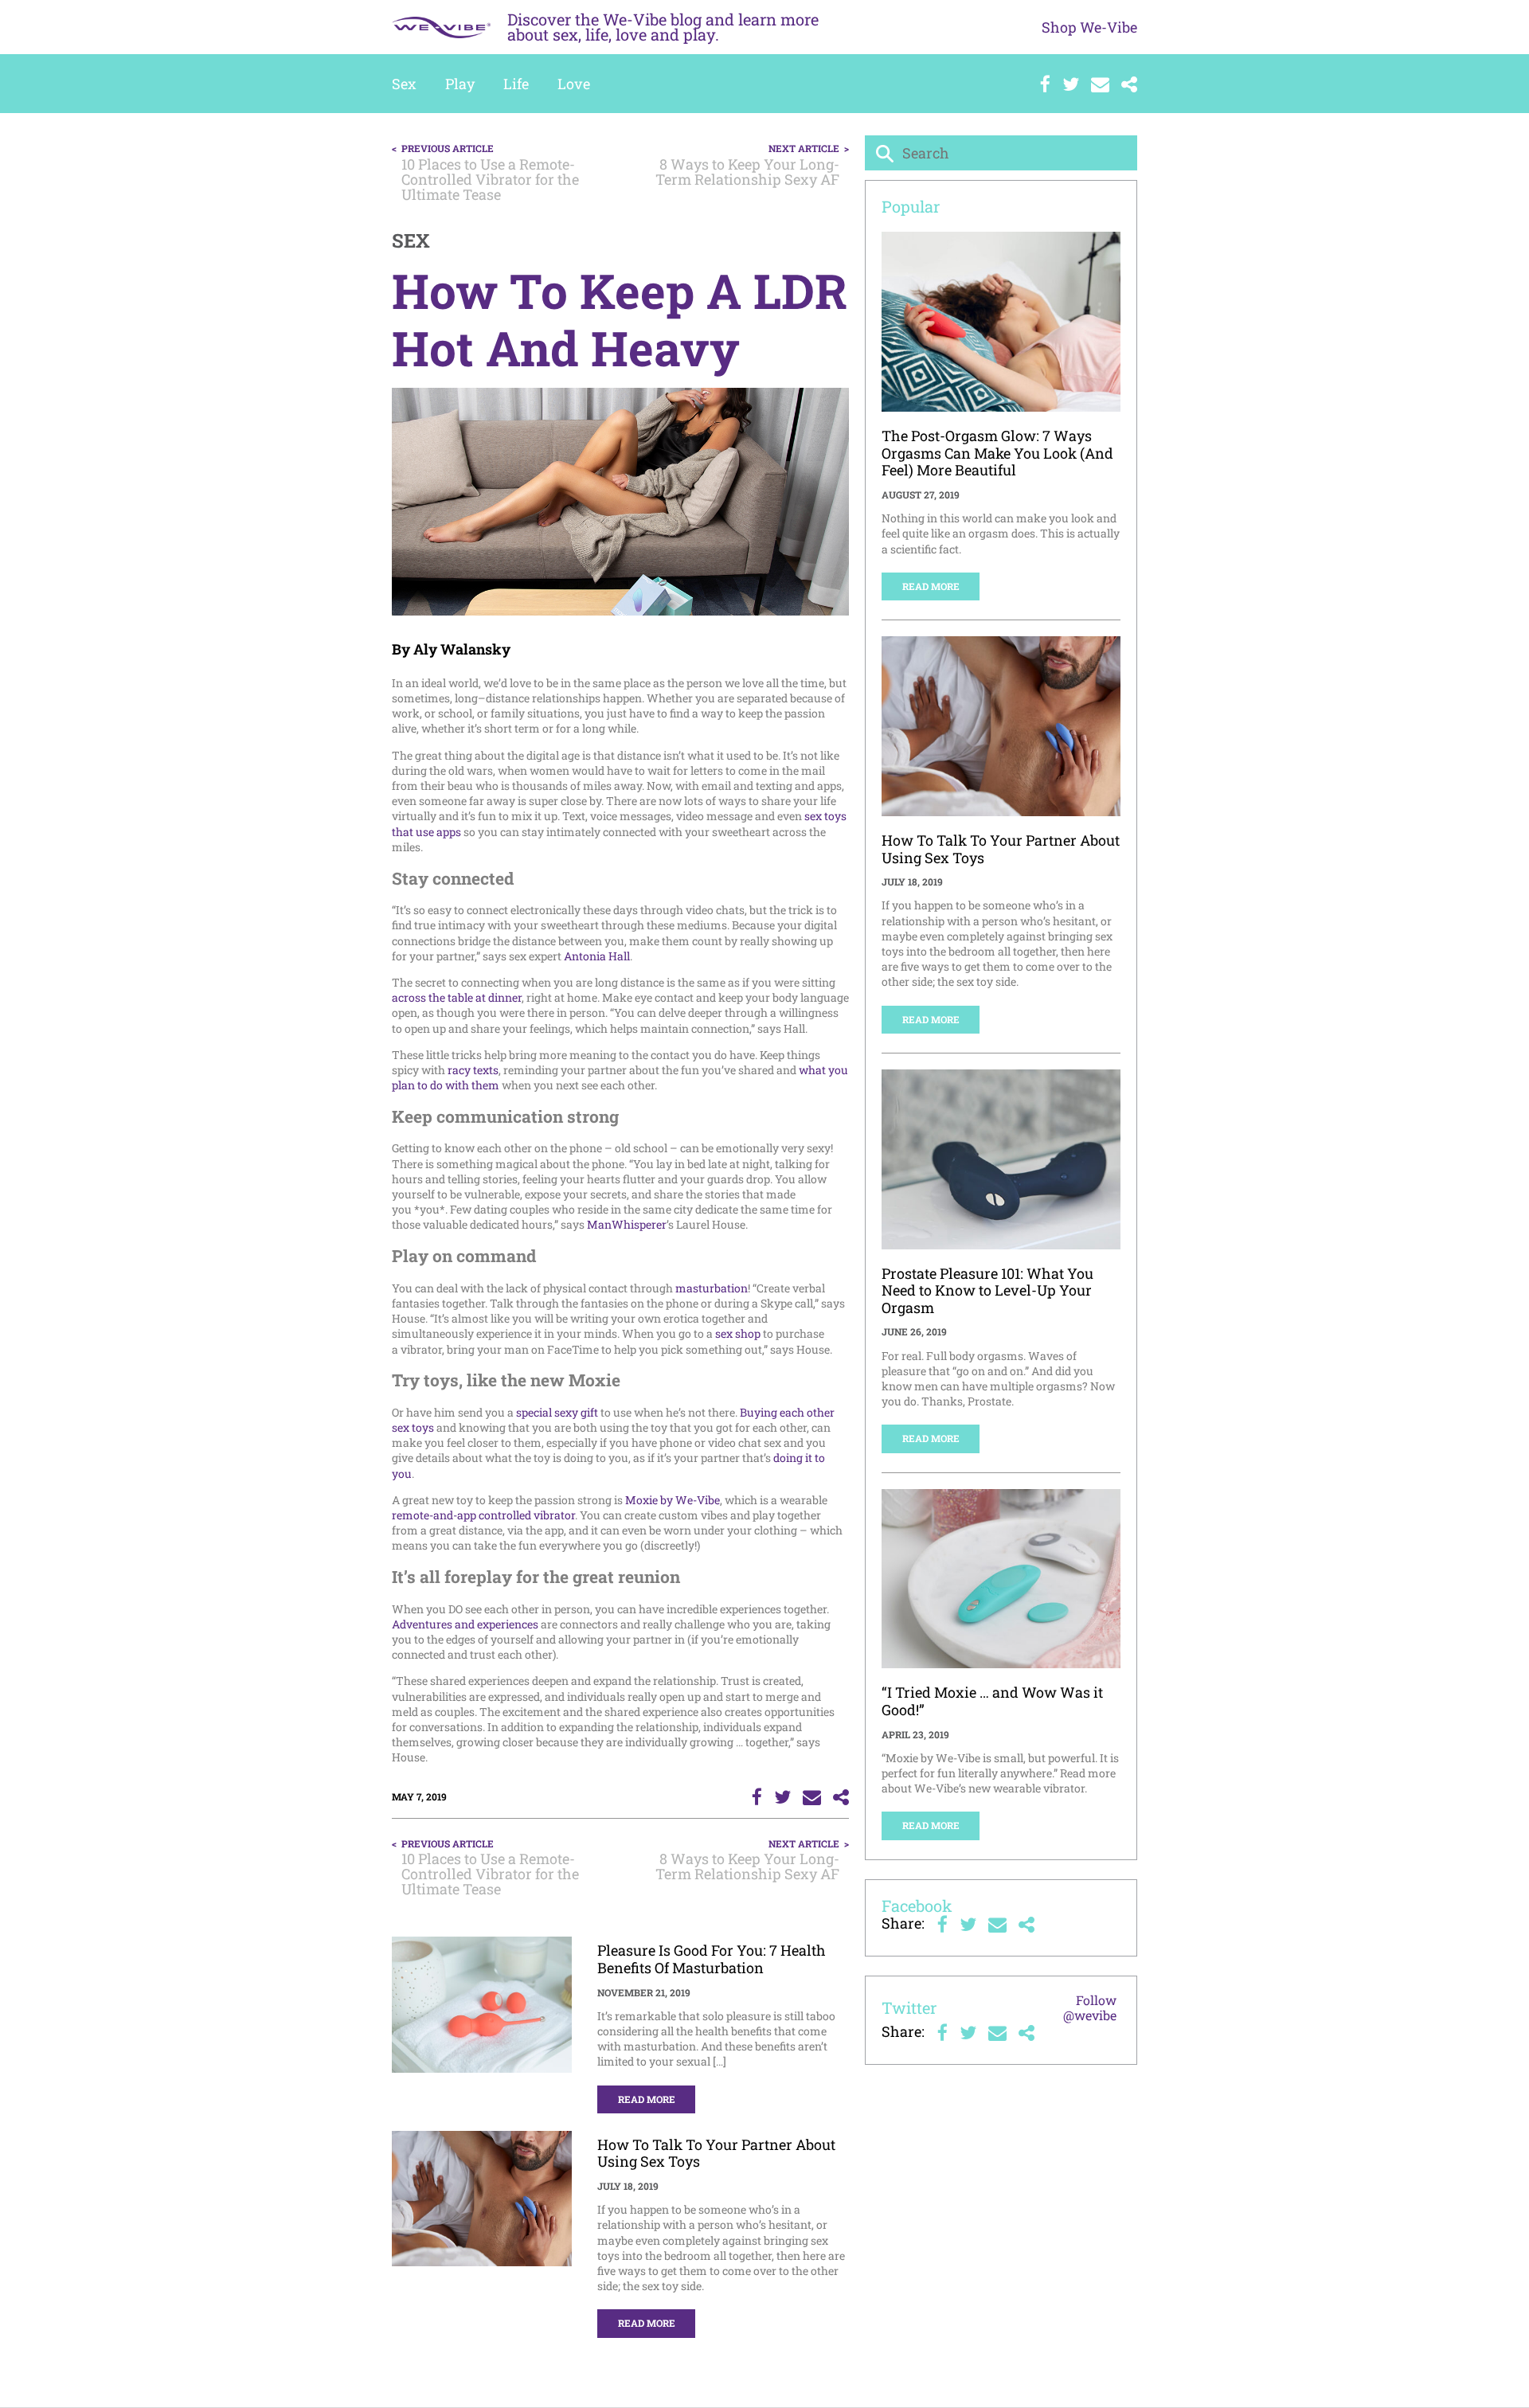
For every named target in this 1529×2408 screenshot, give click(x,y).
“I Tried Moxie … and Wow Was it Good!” (992, 1701)
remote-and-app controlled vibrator (483, 1515)
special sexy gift (557, 1412)
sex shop (738, 1333)
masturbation (712, 1288)
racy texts (473, 1070)
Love (574, 84)
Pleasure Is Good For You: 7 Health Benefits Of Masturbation (712, 1959)
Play (460, 84)
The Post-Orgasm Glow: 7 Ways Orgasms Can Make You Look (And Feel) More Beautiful (997, 453)
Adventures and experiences (465, 1624)
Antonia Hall (597, 956)
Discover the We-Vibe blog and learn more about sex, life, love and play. (663, 27)
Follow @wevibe (1090, 2007)
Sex (404, 84)
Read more (647, 2099)
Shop (1089, 27)
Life (516, 84)
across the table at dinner (457, 997)
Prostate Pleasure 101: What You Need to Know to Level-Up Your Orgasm (987, 1290)
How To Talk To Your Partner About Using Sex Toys (716, 2153)
